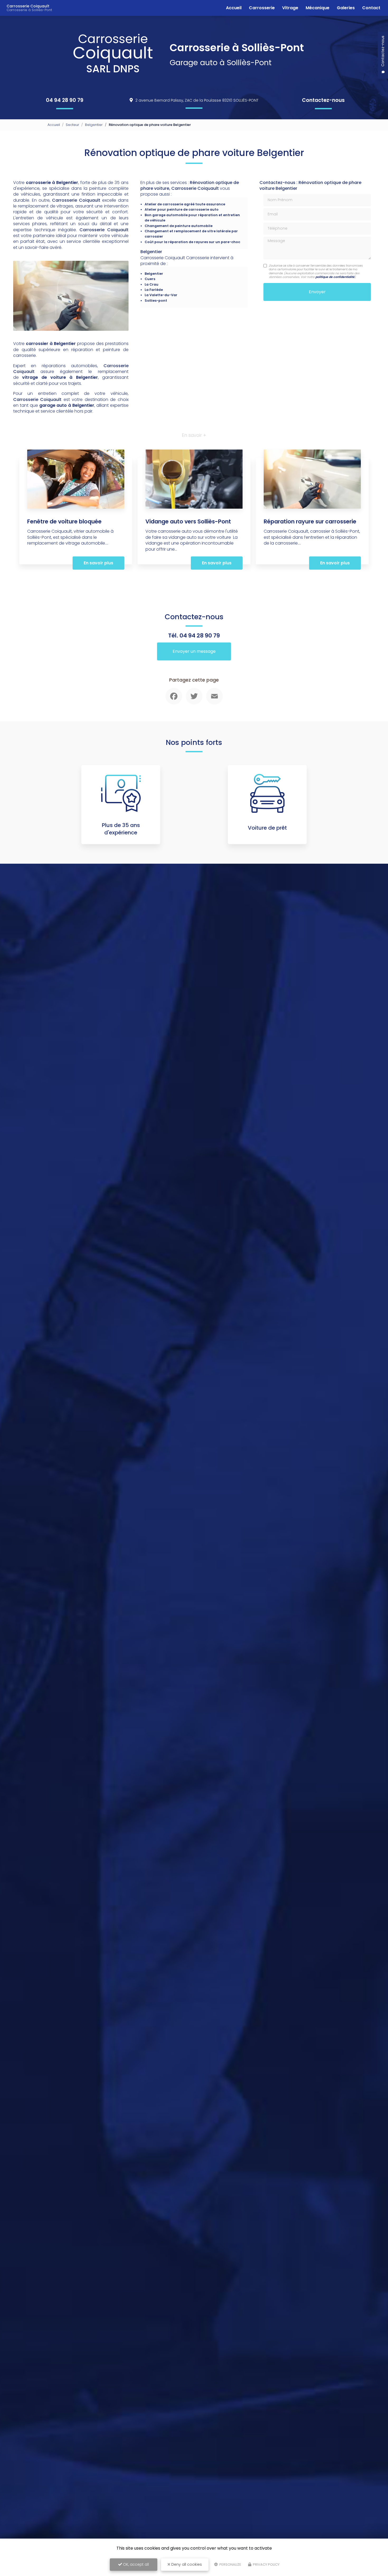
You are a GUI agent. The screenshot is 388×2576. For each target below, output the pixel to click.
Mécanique (318, 8)
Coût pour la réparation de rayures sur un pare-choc (192, 242)
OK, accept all (135, 2564)
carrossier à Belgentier (51, 344)
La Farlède (154, 290)
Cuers (150, 279)
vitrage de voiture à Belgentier (60, 377)
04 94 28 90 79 (65, 100)
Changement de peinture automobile (179, 226)
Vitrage (290, 8)
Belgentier (94, 125)
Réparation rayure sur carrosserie (310, 521)
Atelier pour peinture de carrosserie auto (182, 209)
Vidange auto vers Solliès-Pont (188, 521)
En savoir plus (98, 563)
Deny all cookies (186, 2564)
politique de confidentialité (335, 277)
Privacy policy (266, 2565)
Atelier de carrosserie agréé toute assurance (185, 204)
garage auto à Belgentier (67, 405)
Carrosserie (262, 8)
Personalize (230, 2565)
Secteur (72, 125)
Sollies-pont (156, 301)
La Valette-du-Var (161, 295)
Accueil (234, 8)
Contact (371, 8)
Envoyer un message (194, 651)
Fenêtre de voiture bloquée (64, 521)
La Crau (152, 284)
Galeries (346, 8)
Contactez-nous (323, 100)
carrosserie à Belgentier (52, 183)
